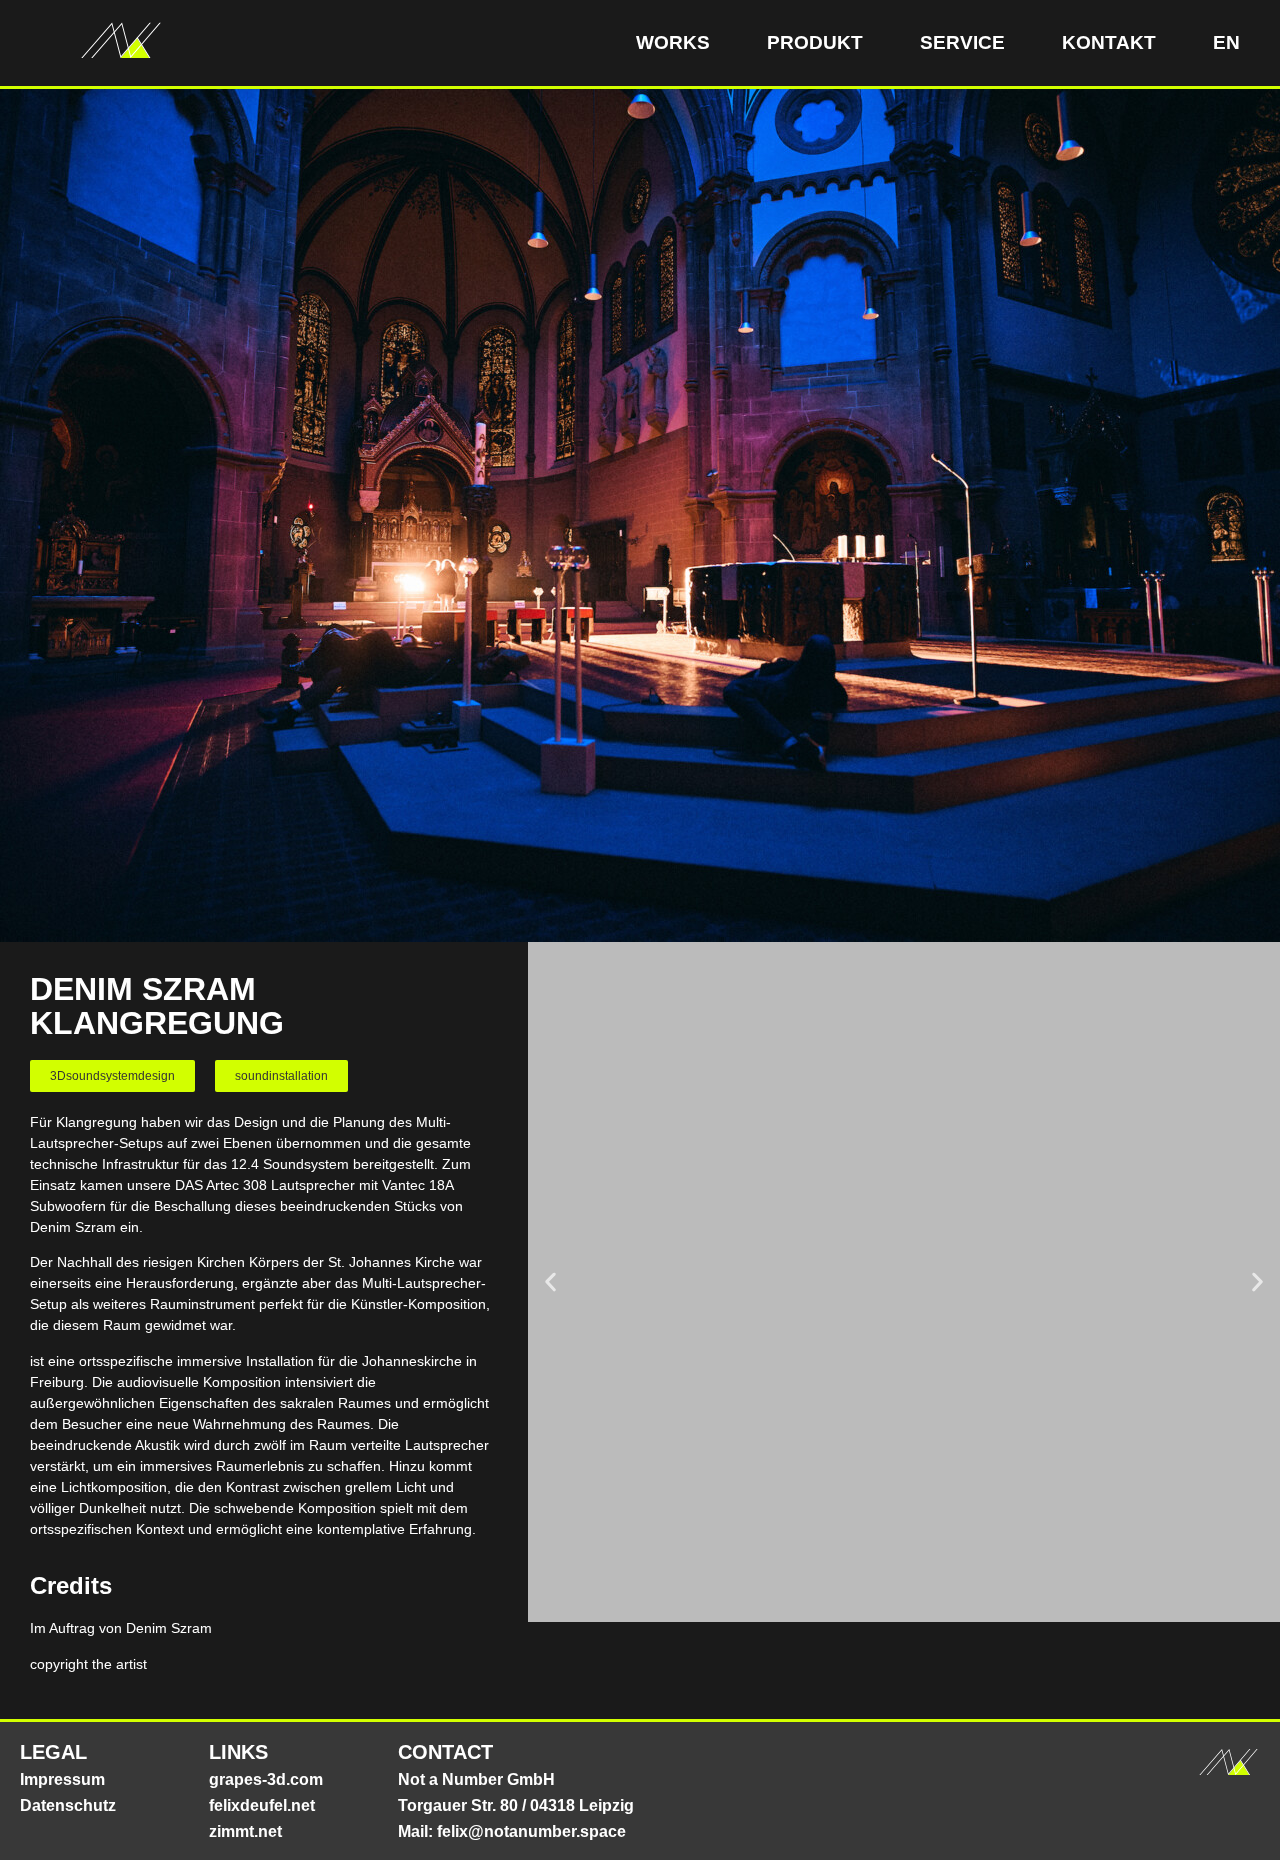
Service (962, 42)
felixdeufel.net (262, 1805)
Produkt (815, 42)
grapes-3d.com (266, 1779)
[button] (112, 1076)
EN (1226, 42)
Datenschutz (68, 1805)
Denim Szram (169, 1628)
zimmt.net (245, 1831)
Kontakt (1109, 42)
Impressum (62, 1779)
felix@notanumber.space (531, 1831)
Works (673, 42)
